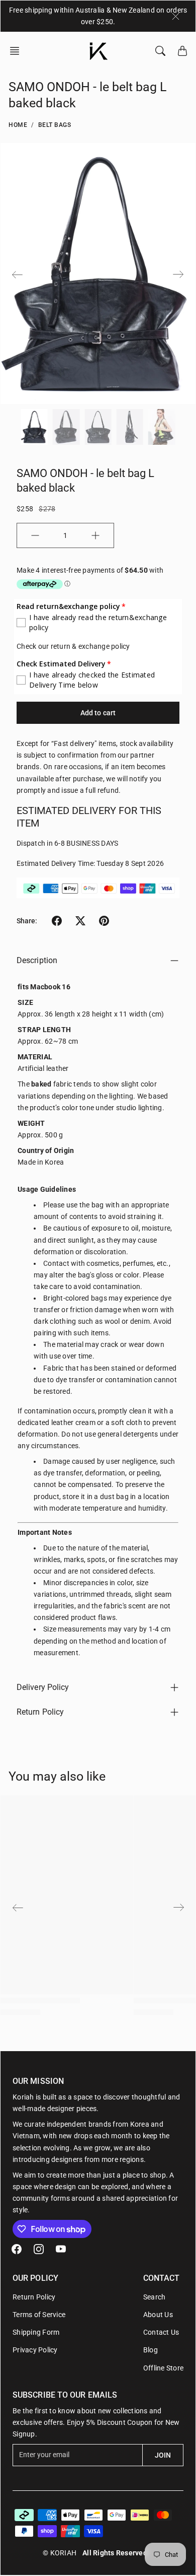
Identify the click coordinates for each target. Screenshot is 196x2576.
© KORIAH (60, 2553)
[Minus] (35, 535)
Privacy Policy (35, 2350)
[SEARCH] (160, 51)
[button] (18, 51)
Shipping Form (36, 2332)
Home (18, 125)
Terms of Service (39, 2315)
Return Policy (40, 1712)
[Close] (176, 16)
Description (37, 960)
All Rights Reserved (115, 2553)
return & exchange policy (90, 646)
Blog (151, 2350)
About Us (158, 2315)
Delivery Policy (43, 1687)
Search (155, 2297)
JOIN (163, 2455)
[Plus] (95, 535)
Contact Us (161, 2332)
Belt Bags (55, 125)
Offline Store (163, 2368)
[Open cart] (182, 51)
